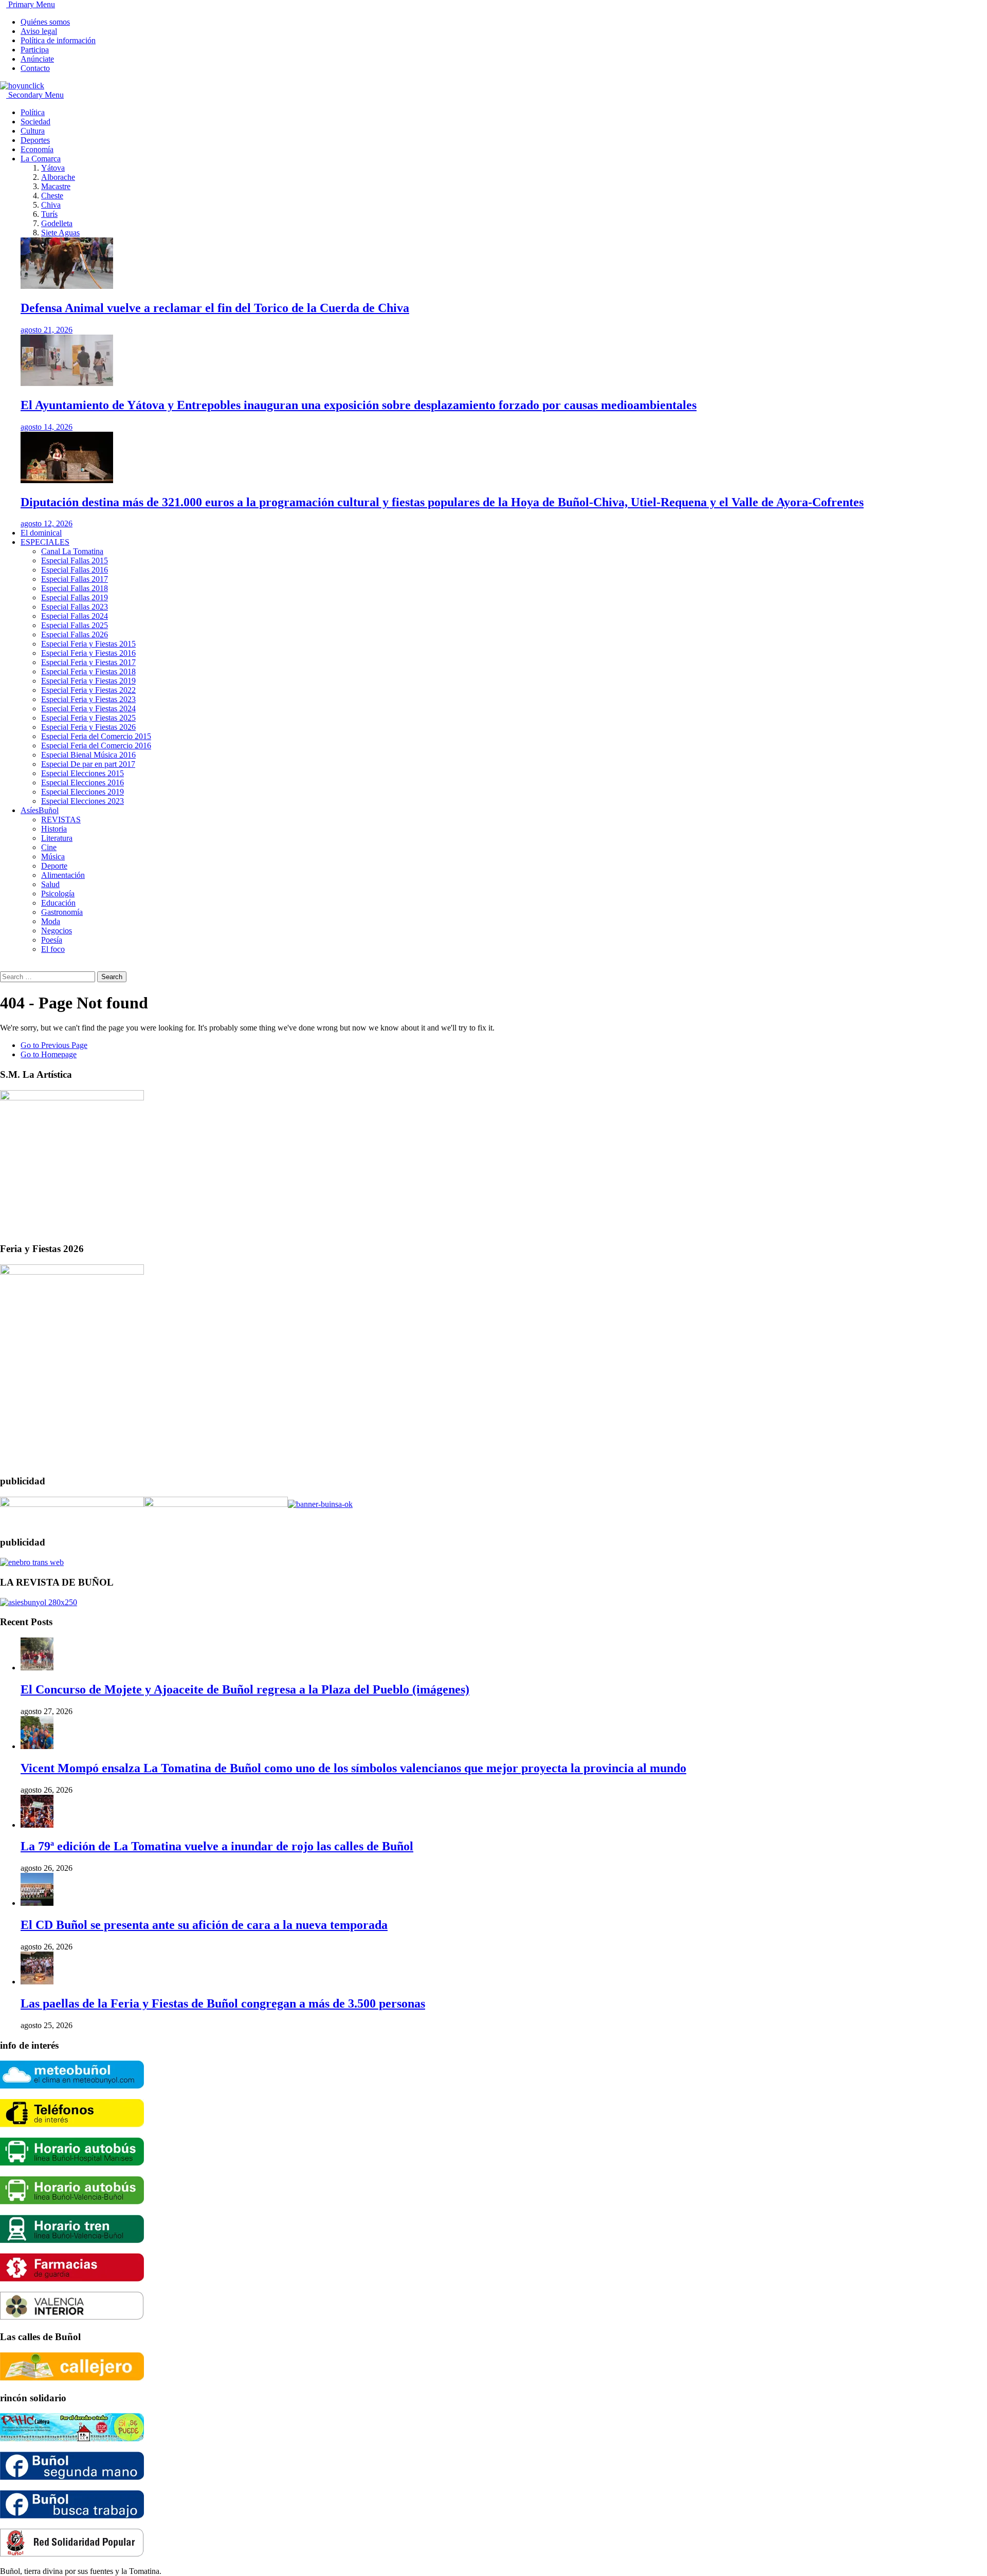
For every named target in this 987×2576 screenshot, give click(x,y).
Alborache (58, 177)
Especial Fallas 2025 (75, 625)
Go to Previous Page (54, 1045)
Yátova (53, 168)
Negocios (57, 931)
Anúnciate (37, 59)
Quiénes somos (45, 22)
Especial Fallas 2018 (75, 588)
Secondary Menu (35, 95)
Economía (37, 149)
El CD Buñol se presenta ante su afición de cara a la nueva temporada (204, 1925)
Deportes (35, 140)
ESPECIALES (45, 542)
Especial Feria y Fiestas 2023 (88, 699)
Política (33, 112)
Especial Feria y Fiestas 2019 (88, 681)
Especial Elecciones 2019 (83, 792)
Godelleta (57, 223)
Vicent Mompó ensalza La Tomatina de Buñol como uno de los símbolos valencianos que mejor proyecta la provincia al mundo (353, 1768)
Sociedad (35, 122)
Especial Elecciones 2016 (83, 783)
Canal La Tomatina (72, 551)
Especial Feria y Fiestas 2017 (88, 662)
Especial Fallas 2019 (75, 597)
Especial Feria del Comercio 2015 (96, 736)
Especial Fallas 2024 (75, 616)
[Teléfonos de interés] (72, 2124)
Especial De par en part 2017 (88, 764)
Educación (58, 903)
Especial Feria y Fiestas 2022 (88, 690)
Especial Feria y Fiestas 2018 (88, 671)
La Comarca (41, 159)
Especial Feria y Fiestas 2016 (88, 653)
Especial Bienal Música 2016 (88, 755)
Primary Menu (31, 4)
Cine (49, 847)
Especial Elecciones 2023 (83, 801)
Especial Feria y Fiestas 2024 (88, 709)
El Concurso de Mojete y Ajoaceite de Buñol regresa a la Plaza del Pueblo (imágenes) (245, 1689)
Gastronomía (62, 912)
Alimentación (63, 875)
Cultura (33, 131)
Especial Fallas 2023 (75, 607)
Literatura (57, 838)
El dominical (41, 533)
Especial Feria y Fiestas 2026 (88, 727)
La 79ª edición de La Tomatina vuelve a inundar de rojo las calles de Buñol (217, 1846)
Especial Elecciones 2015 (83, 773)
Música (53, 857)
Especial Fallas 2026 (75, 634)
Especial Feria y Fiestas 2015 (88, 644)
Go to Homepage (49, 1054)
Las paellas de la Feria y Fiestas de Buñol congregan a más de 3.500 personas (223, 2003)
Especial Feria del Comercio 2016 (96, 746)
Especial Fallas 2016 (75, 570)
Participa (35, 50)
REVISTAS (61, 820)
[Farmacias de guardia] (72, 2279)
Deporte (54, 866)
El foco (53, 949)
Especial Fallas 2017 (75, 579)
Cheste (52, 196)
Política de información (58, 40)
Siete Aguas (60, 233)
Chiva (51, 205)
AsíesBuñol (40, 810)
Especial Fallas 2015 (75, 560)
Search (112, 977)
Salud (50, 884)
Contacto (35, 68)
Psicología (58, 894)
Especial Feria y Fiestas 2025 (88, 718)
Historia (54, 829)
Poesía (52, 940)
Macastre (56, 186)
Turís (49, 214)
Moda (51, 921)
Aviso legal (39, 31)
